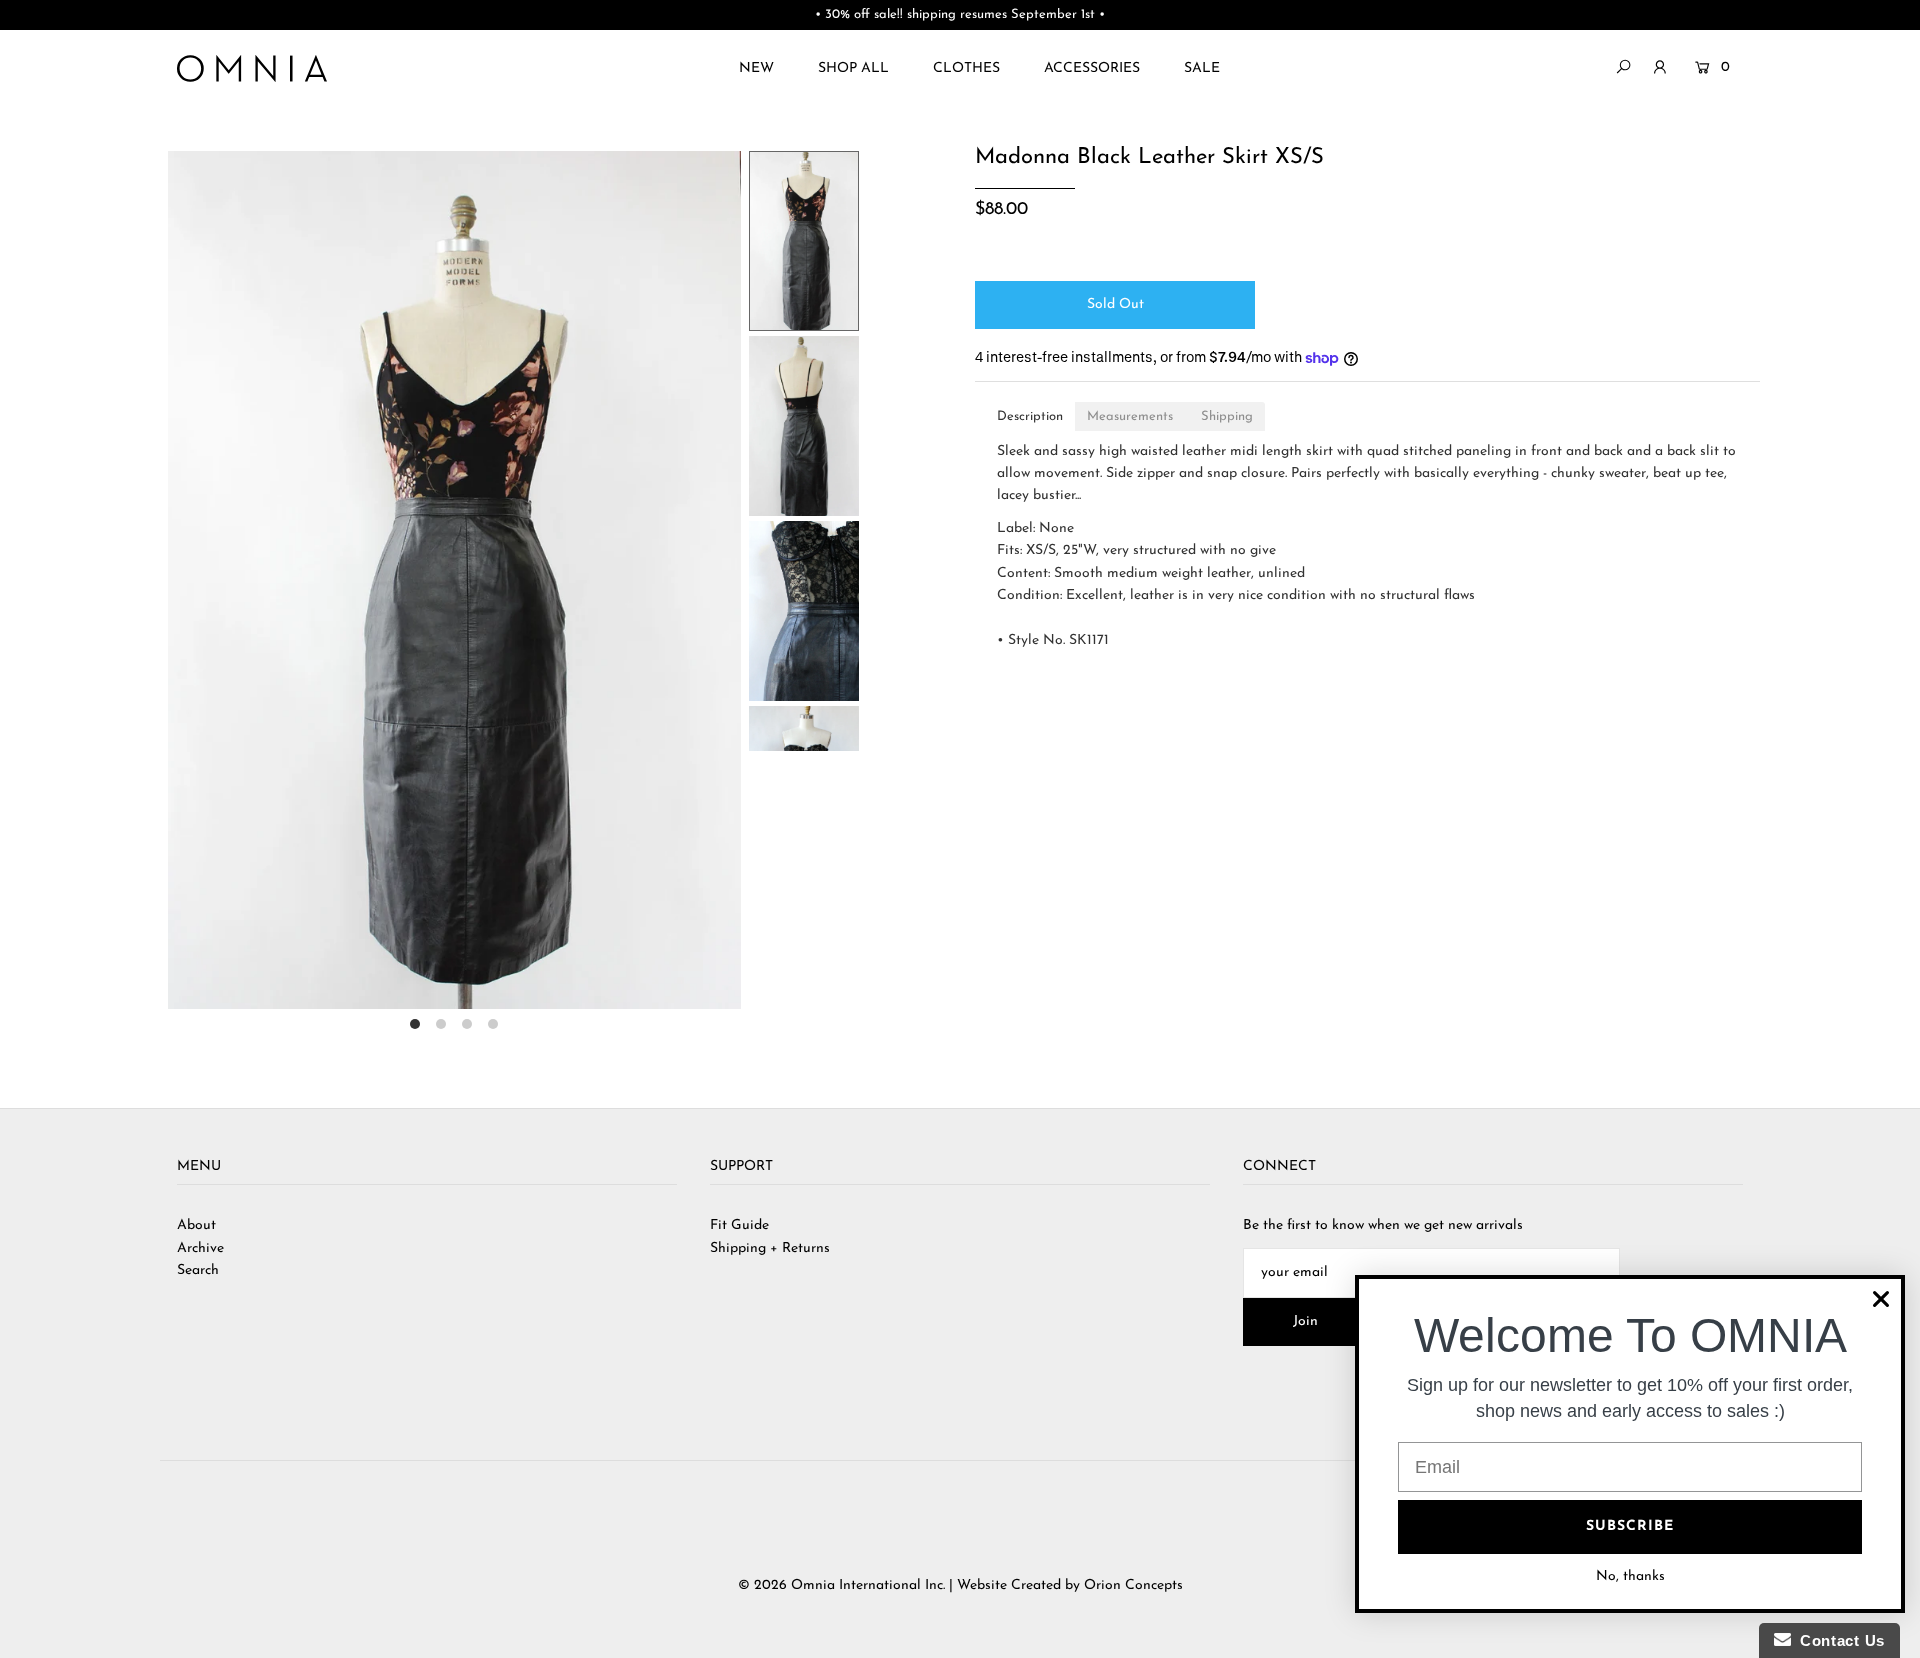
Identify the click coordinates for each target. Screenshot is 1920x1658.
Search (198, 1270)
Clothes (966, 68)
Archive (200, 1248)
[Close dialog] (1881, 1299)
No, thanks (1630, 1576)
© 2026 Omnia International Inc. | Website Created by (911, 1585)
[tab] (1030, 416)
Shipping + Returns (770, 1248)
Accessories (1092, 68)
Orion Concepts (1133, 1585)
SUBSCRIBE (1630, 1526)
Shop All (853, 68)
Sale (1202, 68)
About (196, 1225)
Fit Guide (739, 1225)
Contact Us (1838, 1640)
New (756, 68)
